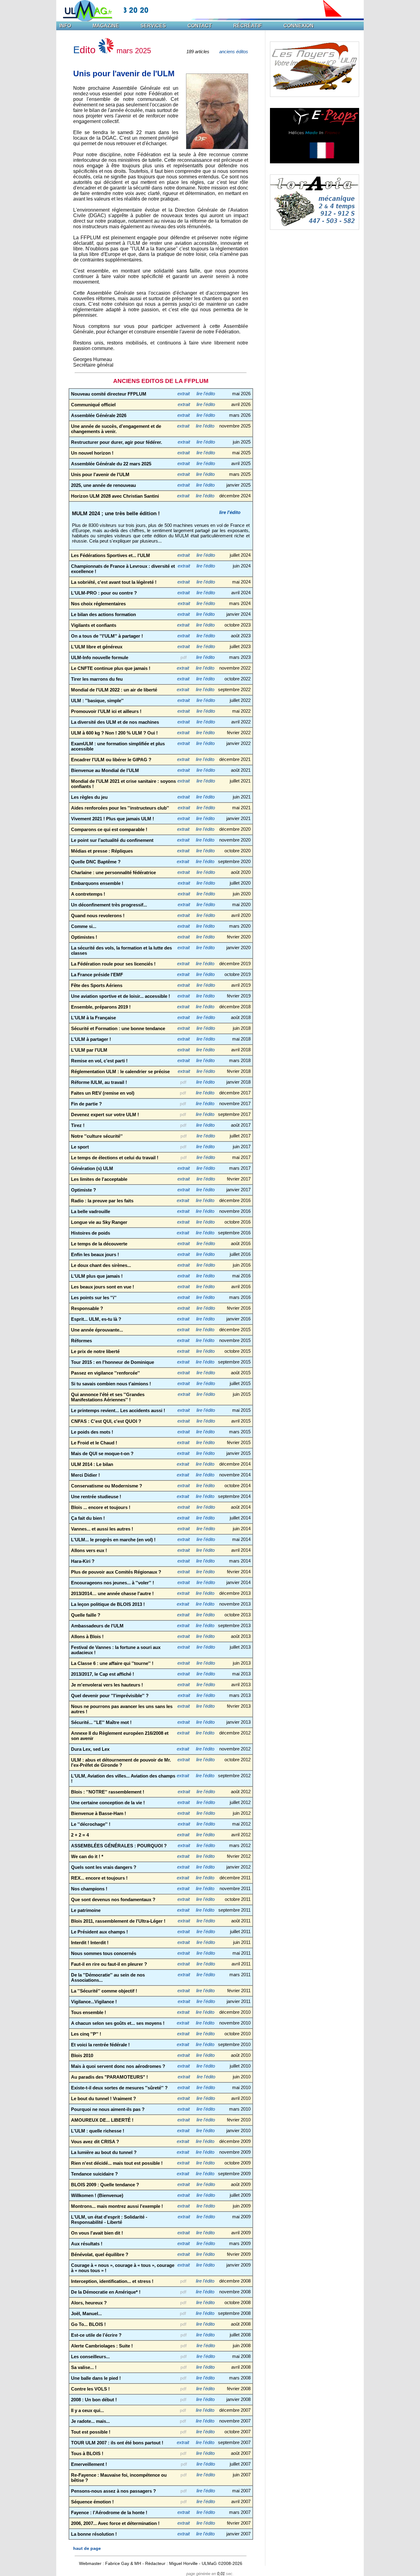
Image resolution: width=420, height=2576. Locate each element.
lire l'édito (206, 394)
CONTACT (200, 26)
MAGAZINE (106, 26)
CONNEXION (299, 26)
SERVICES (153, 26)
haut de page (87, 2548)
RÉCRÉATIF (248, 26)
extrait (184, 394)
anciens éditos (234, 52)
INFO (65, 26)
